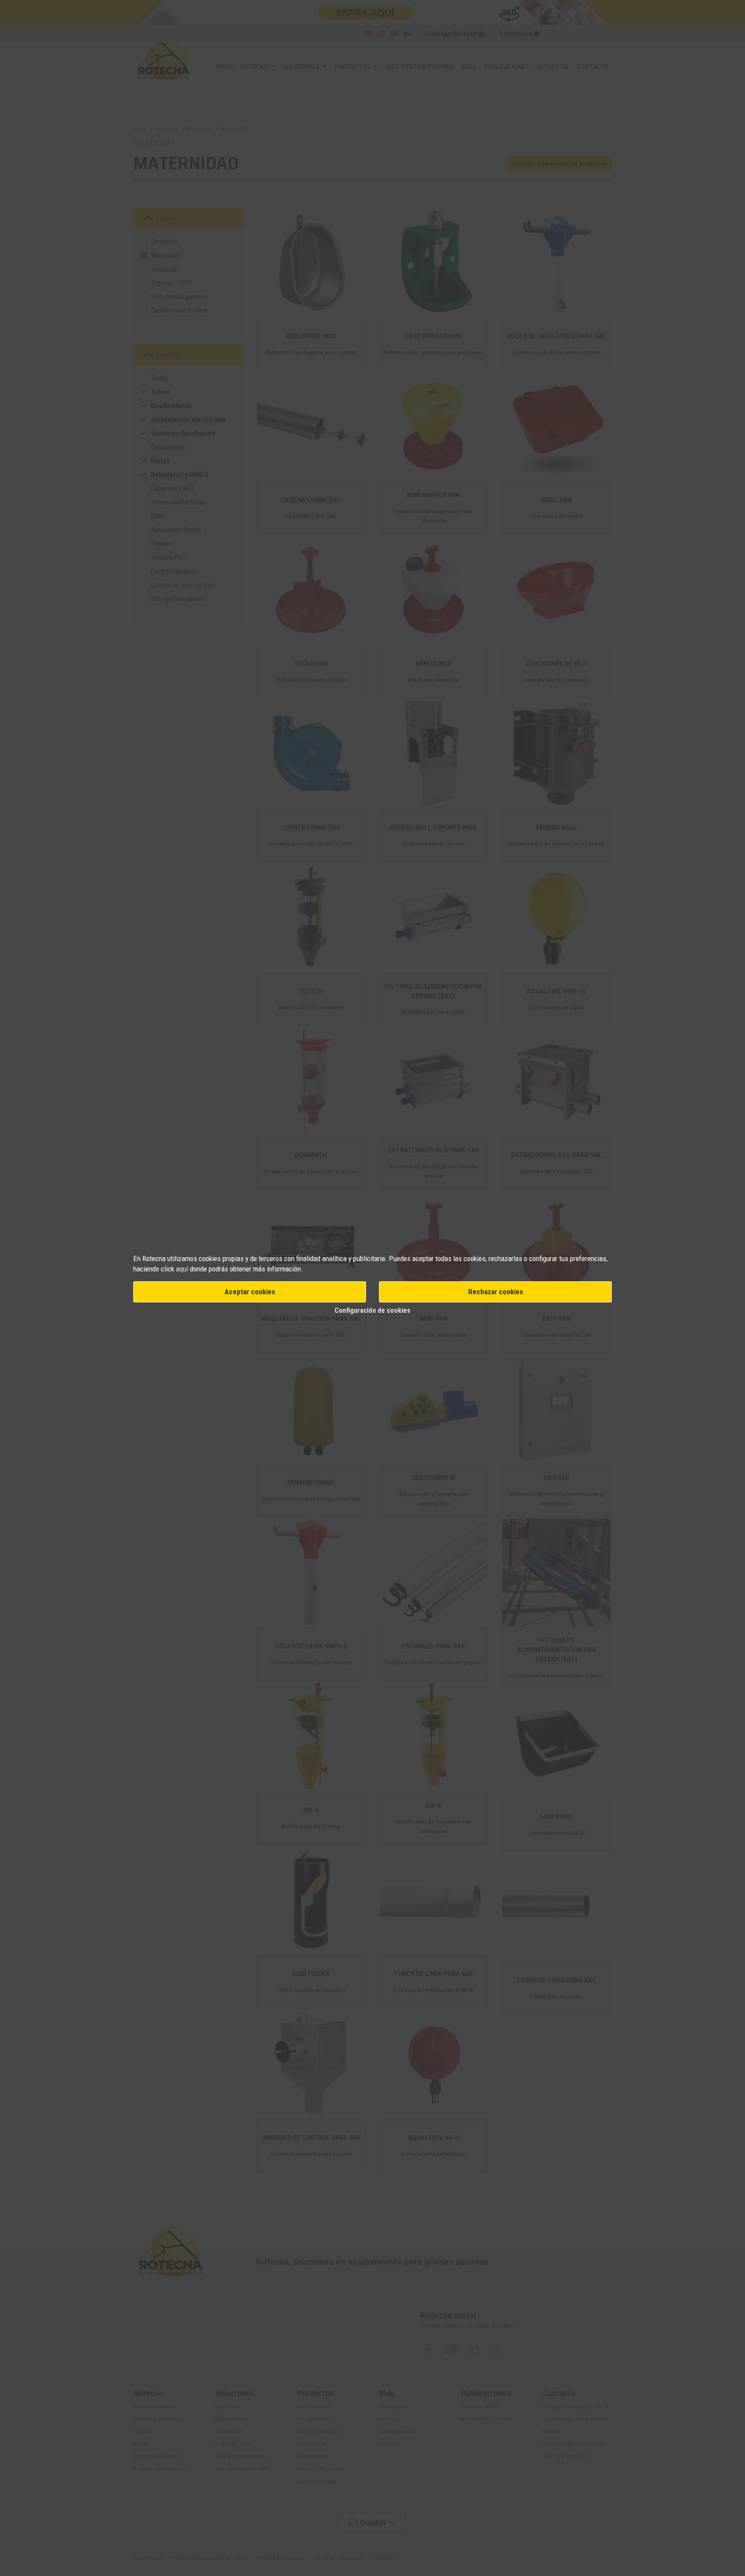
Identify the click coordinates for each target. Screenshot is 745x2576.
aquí (182, 1269)
